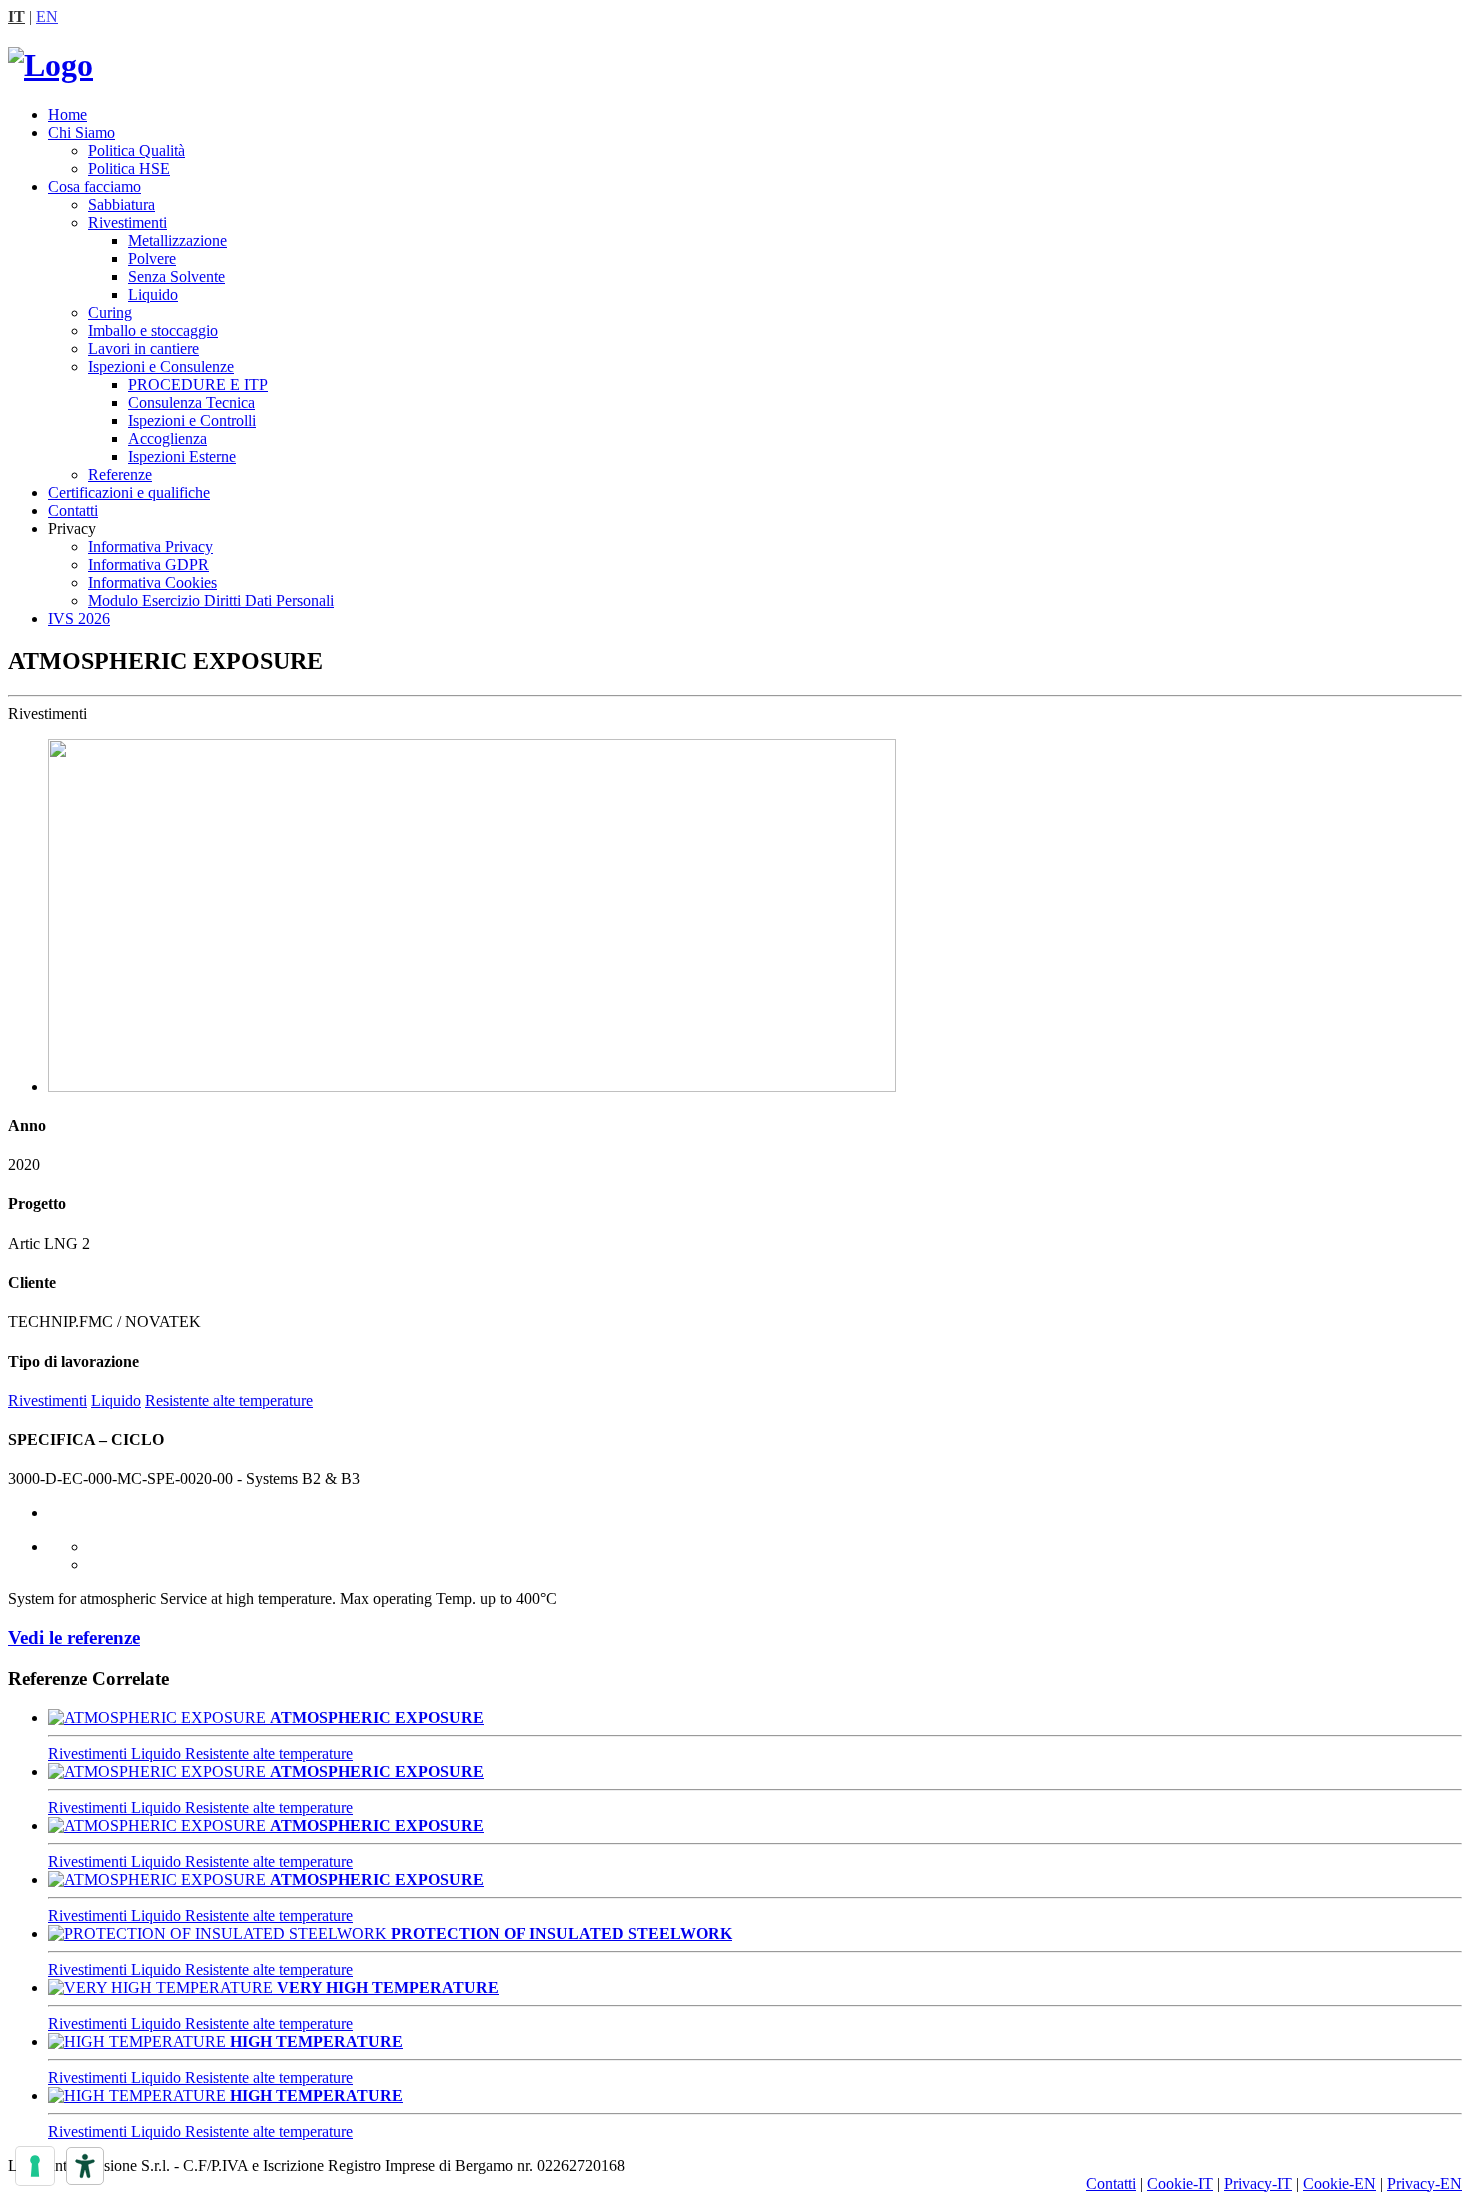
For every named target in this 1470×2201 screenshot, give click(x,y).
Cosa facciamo (94, 186)
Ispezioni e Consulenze (161, 366)
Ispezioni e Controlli (192, 420)
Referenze (120, 474)
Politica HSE (129, 168)
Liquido (153, 294)
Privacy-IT (1258, 2183)
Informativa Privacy (150, 546)
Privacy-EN (1424, 2183)
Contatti (73, 510)
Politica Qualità (136, 150)
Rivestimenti (127, 222)
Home (67, 114)
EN (47, 16)
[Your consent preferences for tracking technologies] (35, 2166)
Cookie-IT (1180, 2183)
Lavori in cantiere (143, 348)
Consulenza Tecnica (191, 402)
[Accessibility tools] (85, 2166)
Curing (110, 312)
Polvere (152, 258)
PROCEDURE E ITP (198, 384)
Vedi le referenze (74, 1637)
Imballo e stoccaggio (153, 330)
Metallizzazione (177, 240)
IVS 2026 (79, 618)
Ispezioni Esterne (182, 456)
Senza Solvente (176, 276)
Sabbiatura (121, 204)
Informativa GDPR (148, 564)
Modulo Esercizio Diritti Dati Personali (211, 600)
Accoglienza (167, 438)
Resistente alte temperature (229, 1400)
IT (16, 16)
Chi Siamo (81, 132)
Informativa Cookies (152, 582)
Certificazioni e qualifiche (129, 492)
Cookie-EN (1339, 2183)
